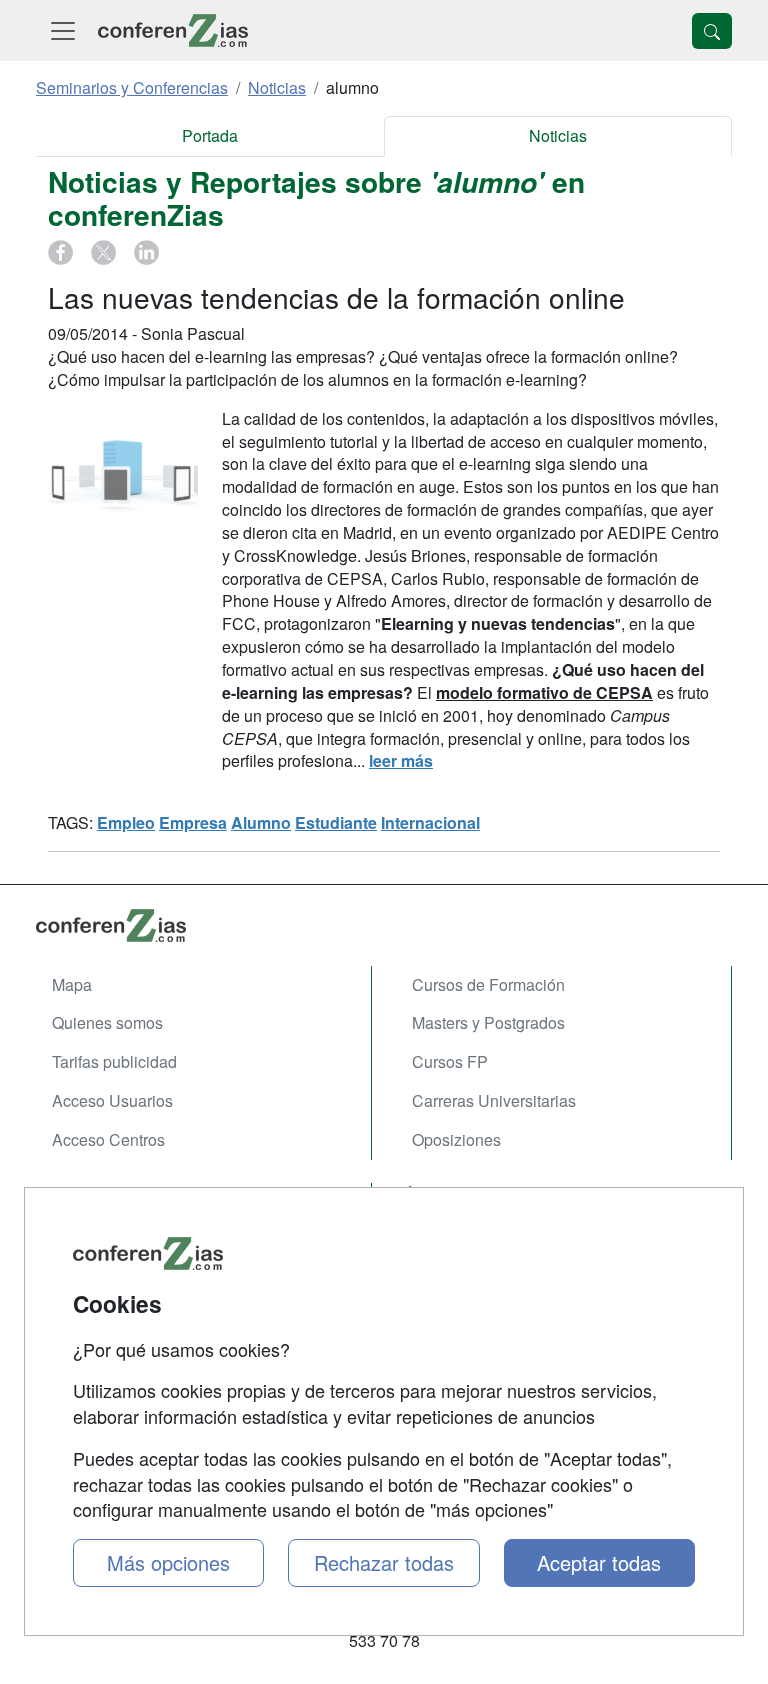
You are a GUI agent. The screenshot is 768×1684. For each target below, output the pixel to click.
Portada (210, 135)
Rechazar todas (384, 1562)
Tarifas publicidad (114, 1061)
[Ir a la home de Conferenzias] (173, 30)
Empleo (126, 822)
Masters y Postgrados (488, 1022)
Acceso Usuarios (112, 1100)
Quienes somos (107, 1022)
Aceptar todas (599, 1562)
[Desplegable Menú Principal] (63, 30)
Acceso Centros (108, 1139)
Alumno (261, 822)
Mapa (72, 984)
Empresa (193, 822)
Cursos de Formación (488, 984)
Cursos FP (450, 1061)
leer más (401, 760)
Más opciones (168, 1562)
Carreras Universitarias (494, 1100)
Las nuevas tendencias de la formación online (336, 297)
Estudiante (336, 822)
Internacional (430, 822)
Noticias (558, 135)
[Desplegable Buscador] (712, 31)
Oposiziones (456, 1139)
